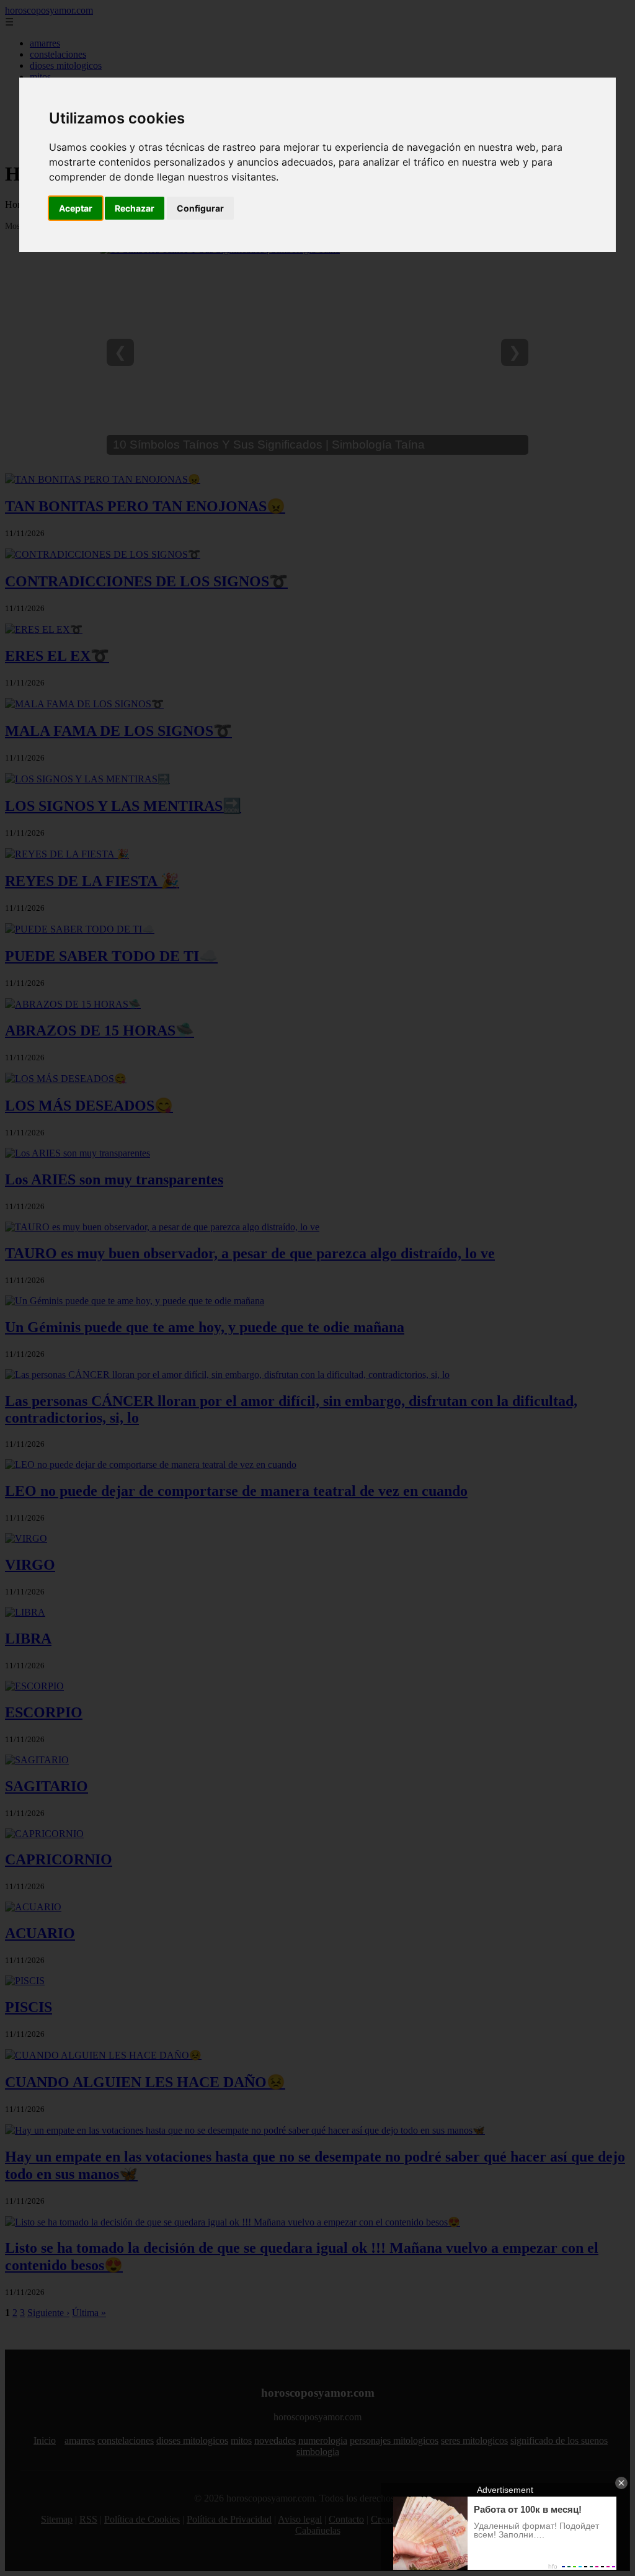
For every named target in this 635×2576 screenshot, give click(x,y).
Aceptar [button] (76, 208)
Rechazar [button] (135, 208)
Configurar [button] (200, 208)
